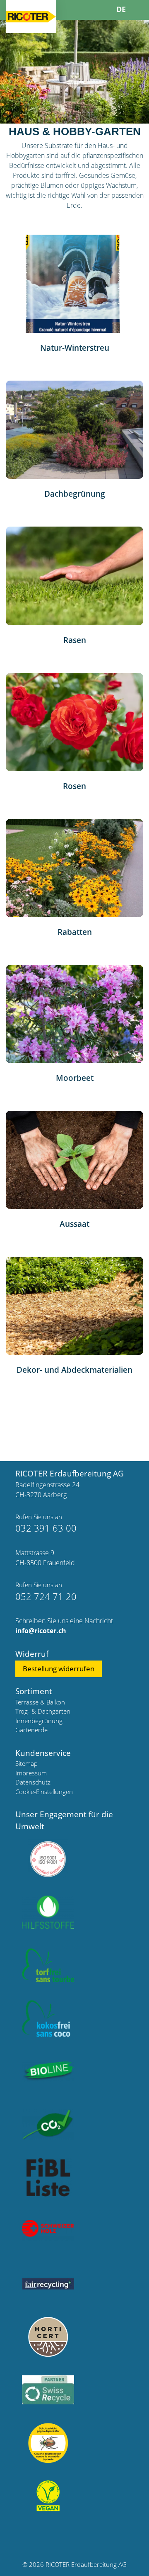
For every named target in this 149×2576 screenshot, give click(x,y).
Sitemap (26, 1763)
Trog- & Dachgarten (43, 1711)
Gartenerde (31, 1730)
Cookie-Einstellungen (44, 1792)
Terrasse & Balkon (40, 1702)
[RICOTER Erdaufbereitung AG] (31, 16)
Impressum (31, 1773)
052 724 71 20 (46, 1596)
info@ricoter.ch (41, 1631)
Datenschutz (33, 1782)
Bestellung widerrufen (59, 1669)
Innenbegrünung (39, 1721)
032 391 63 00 (46, 1528)
